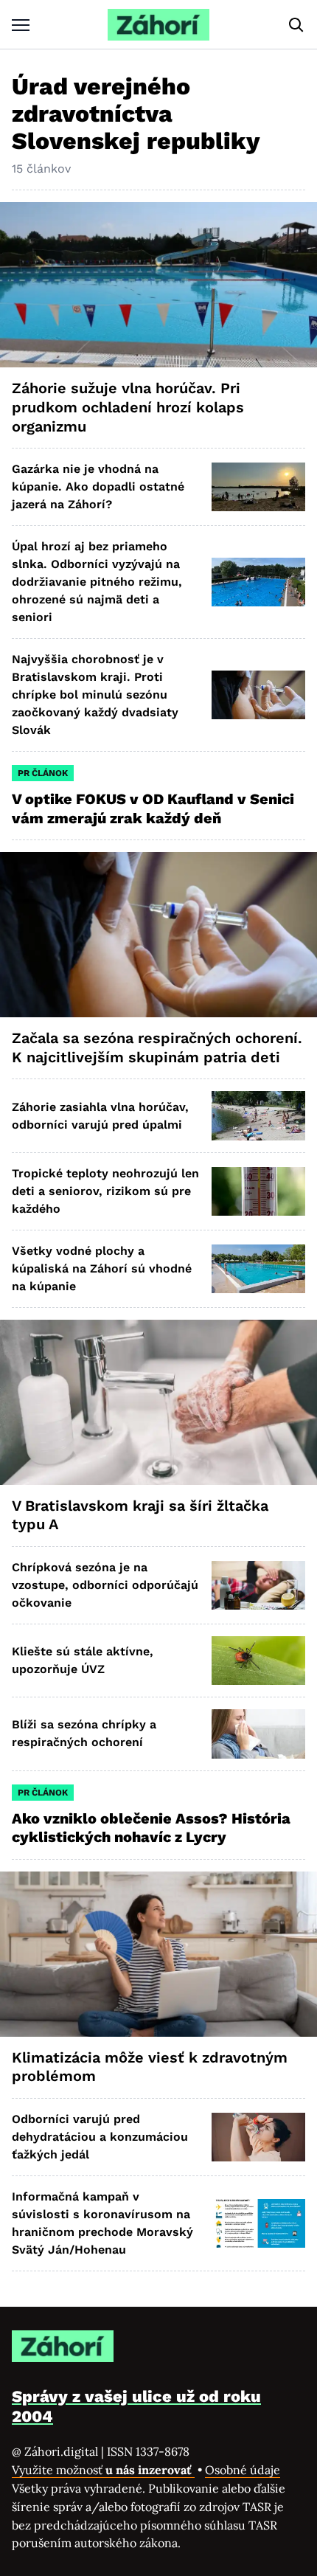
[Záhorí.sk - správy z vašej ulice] (158, 25)
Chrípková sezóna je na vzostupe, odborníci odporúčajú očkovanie (105, 1585)
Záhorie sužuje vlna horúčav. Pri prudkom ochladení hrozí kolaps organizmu (128, 407)
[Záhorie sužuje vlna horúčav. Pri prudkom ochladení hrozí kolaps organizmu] (158, 285)
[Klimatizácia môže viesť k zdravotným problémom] (158, 1954)
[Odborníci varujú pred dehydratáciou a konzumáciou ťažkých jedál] (258, 2137)
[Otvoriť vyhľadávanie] (296, 25)
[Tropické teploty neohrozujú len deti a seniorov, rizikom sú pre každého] (258, 1191)
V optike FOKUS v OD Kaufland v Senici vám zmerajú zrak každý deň (153, 809)
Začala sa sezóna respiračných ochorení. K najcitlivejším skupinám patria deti (157, 1048)
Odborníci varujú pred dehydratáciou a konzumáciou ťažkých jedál (100, 2137)
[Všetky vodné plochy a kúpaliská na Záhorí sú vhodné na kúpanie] (258, 1269)
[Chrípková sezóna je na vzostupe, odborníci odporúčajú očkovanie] (258, 1585)
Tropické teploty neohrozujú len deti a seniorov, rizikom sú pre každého (105, 1191)
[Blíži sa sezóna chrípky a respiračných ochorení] (258, 1734)
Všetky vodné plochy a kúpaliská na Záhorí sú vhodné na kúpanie (102, 1268)
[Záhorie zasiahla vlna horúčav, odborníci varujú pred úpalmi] (258, 1115)
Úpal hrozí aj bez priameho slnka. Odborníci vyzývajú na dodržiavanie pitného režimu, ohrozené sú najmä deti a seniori (97, 582)
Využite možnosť (103, 2470)
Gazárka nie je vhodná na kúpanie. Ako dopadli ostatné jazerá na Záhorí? (98, 487)
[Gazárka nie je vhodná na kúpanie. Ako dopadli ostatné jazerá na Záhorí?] (258, 487)
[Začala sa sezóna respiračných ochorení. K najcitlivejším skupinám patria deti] (158, 935)
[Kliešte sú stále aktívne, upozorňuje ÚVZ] (258, 1661)
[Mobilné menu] (21, 25)
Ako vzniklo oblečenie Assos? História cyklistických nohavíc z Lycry (151, 1828)
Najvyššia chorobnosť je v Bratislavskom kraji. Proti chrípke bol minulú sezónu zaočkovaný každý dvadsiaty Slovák (95, 695)
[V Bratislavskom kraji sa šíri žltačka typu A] (158, 1402)
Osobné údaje (243, 2470)
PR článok (43, 773)
